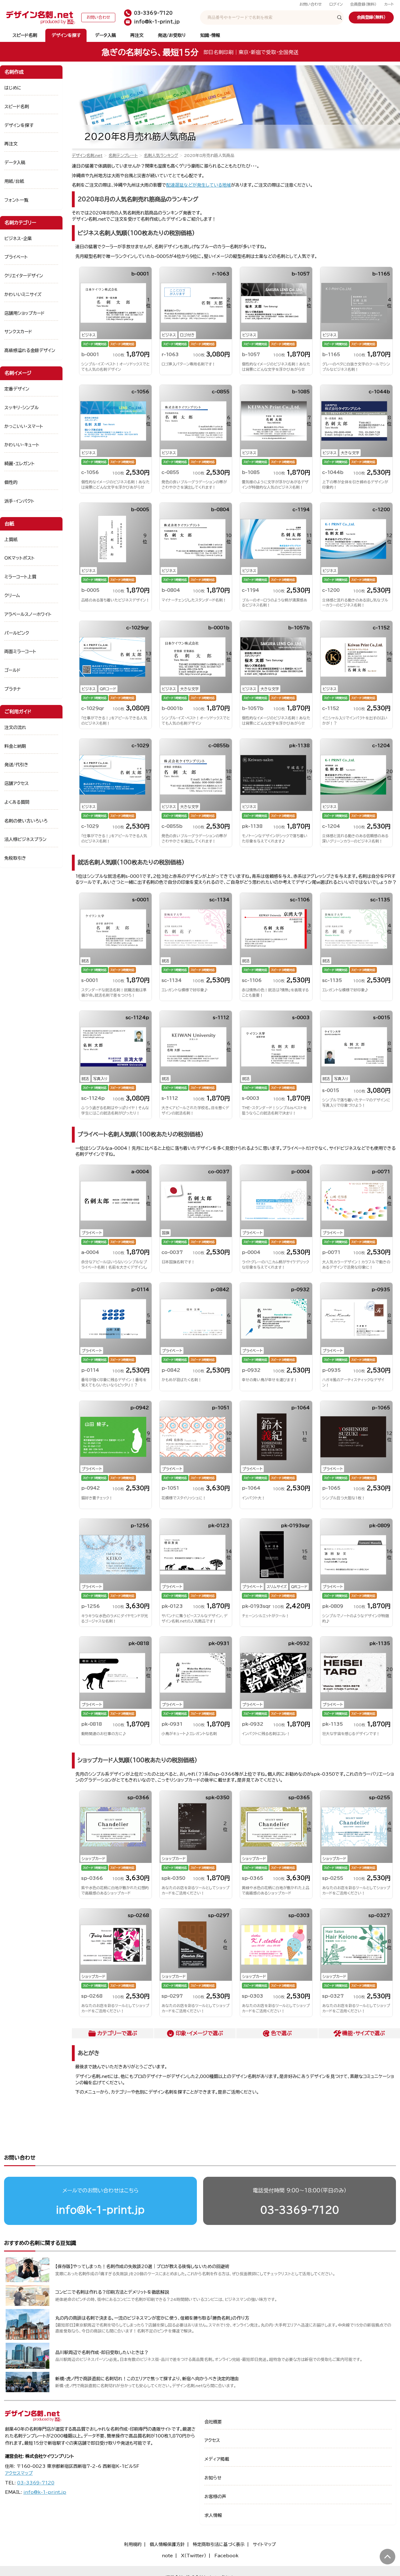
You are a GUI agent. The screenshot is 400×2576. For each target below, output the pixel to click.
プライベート (16, 257)
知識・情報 (210, 35)
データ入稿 (105, 35)
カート (389, 4)
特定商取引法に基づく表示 (219, 2544)
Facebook (226, 2556)
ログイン (336, 4)
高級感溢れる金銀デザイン (30, 350)
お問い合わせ (311, 4)
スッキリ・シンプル (22, 408)
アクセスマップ (19, 2473)
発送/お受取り (172, 35)
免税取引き (15, 858)
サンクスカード (18, 332)
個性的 (11, 482)
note (167, 2556)
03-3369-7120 (300, 2210)
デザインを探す (66, 35)
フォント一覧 (16, 200)
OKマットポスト (20, 558)
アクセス (212, 2440)
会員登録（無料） (363, 4)
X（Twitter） (194, 2556)
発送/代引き (16, 765)
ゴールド (12, 670)
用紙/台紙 (14, 181)
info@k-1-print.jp (100, 2210)
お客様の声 (215, 2497)
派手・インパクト (19, 501)
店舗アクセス (17, 783)
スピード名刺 (25, 35)
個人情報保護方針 (167, 2544)
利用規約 (133, 2544)
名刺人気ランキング (161, 156)
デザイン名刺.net (87, 156)
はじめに (13, 88)
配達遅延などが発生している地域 (199, 185)
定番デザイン (17, 389)
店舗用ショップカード (25, 313)
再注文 (137, 35)
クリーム (12, 596)
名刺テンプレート (123, 156)
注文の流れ (15, 727)
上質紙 (11, 540)
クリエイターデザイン (24, 276)
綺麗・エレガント (20, 464)
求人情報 (213, 2515)
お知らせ (213, 2478)
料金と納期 (15, 746)
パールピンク (17, 633)
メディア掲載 (217, 2459)
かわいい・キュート (22, 445)
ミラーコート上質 (20, 577)
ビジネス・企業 (18, 239)
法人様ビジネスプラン (25, 839)
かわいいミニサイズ (23, 294)
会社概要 (213, 2422)
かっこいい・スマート (24, 426)
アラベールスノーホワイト (28, 614)
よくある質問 (17, 802)
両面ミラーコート (20, 652)
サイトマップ (264, 2544)
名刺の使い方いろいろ (26, 821)
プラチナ (13, 689)
